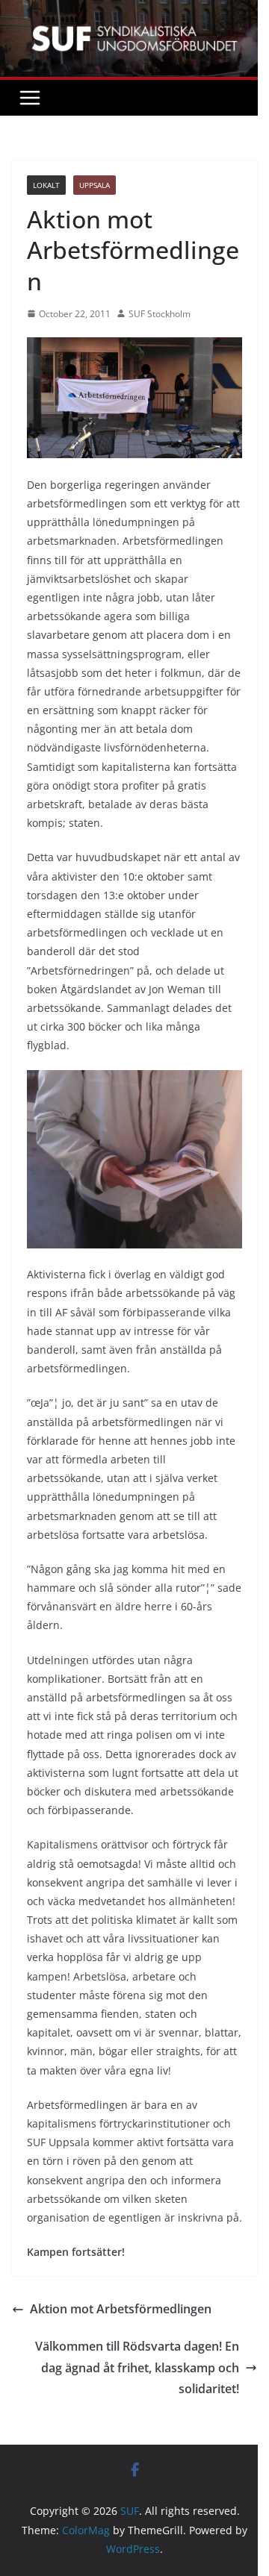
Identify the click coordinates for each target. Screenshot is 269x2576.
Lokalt (46, 185)
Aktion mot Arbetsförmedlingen (121, 2309)
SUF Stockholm (160, 314)
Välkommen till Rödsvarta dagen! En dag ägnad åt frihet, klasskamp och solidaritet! (137, 2368)
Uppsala (95, 185)
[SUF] (134, 10)
